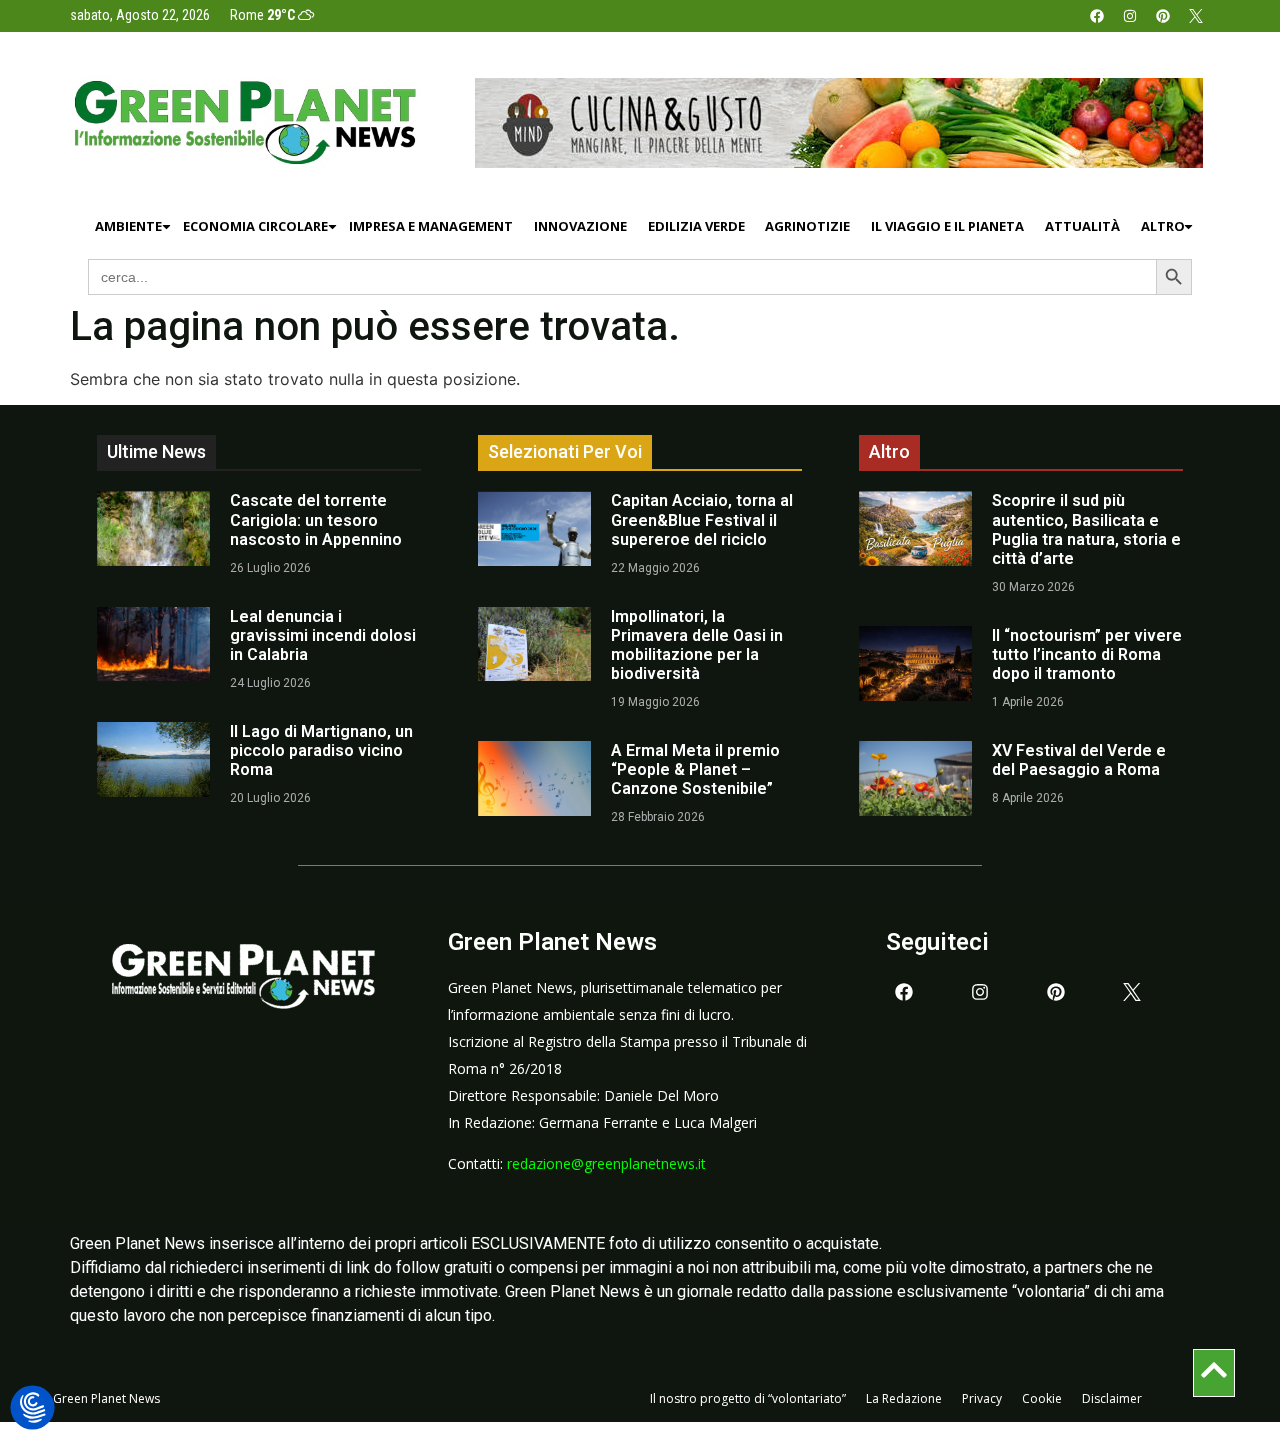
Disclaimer (1112, 1398)
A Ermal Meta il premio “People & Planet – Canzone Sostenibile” (695, 769)
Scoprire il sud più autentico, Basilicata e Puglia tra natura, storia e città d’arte (1086, 529)
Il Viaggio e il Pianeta (947, 226)
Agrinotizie (807, 226)
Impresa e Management (431, 226)
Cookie (1042, 1398)
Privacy (982, 1398)
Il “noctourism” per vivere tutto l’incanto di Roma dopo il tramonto (1087, 654)
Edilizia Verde (696, 226)
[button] (32, 1408)
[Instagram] (1130, 16)
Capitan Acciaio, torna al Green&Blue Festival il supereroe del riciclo (702, 519)
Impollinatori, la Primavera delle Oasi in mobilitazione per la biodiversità (697, 645)
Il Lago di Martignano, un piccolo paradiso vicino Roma (321, 750)
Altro (1163, 226)
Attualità (1082, 226)
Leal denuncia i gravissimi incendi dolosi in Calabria (323, 635)
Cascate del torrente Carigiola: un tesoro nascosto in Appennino (316, 519)
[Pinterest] (1163, 16)
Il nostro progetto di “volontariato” (748, 1398)
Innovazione (580, 226)
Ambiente (128, 226)
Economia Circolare (255, 226)
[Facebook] (1097, 16)
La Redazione (904, 1398)
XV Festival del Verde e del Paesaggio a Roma (1079, 760)
